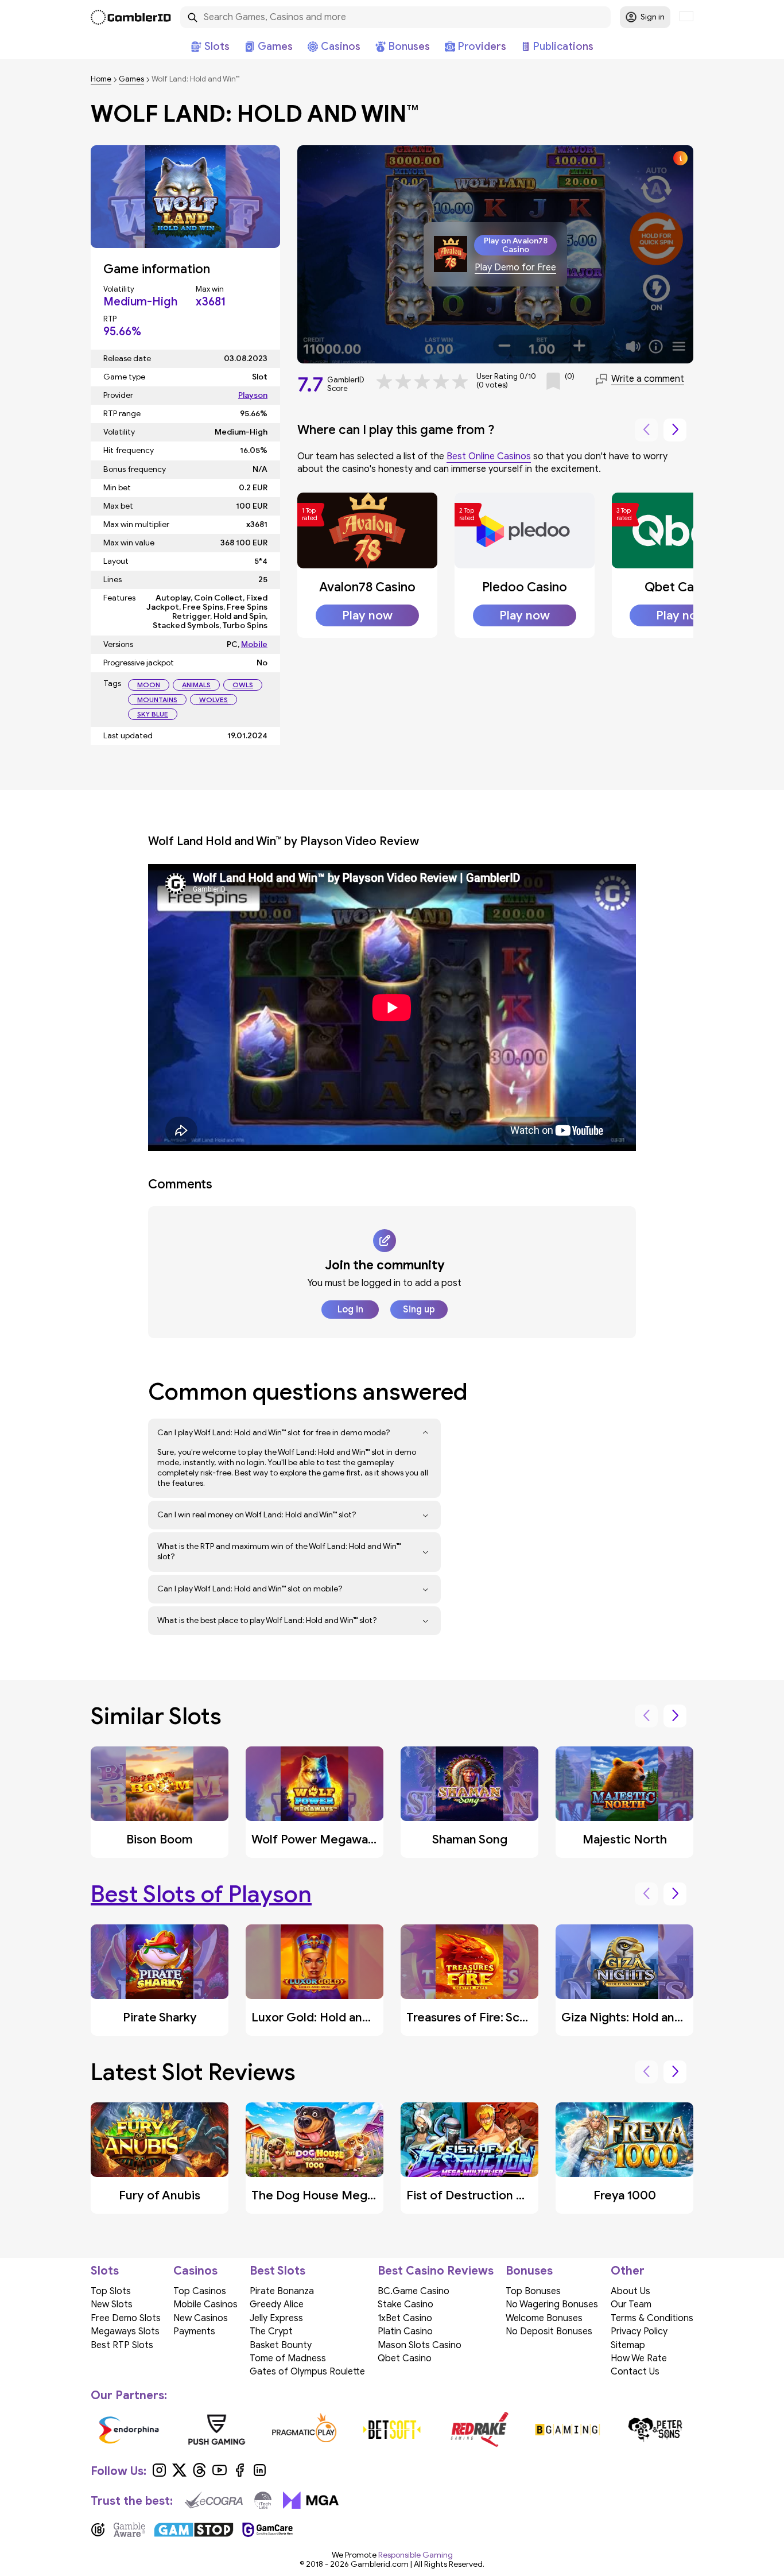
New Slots (112, 2304)
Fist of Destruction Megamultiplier (504, 2195)
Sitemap (628, 2345)
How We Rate (639, 2358)
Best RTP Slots (122, 2345)
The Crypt (271, 2331)
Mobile (254, 644)
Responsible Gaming (416, 2555)
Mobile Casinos (205, 2304)
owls (243, 685)
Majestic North (625, 1839)
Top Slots (111, 2291)
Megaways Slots (125, 2331)
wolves (214, 700)
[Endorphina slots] (129, 2430)
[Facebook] (240, 2474)
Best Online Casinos (489, 456)
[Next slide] (675, 430)
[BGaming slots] (567, 2430)
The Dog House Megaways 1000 (343, 2195)
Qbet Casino (681, 587)
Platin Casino (405, 2331)
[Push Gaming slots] (217, 2430)
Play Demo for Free (515, 268)
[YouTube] (220, 2474)
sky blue (153, 714)
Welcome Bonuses (544, 2318)
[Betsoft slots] (392, 2430)
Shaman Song (470, 1839)
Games (131, 80)
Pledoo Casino (525, 587)
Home (101, 80)
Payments (194, 2331)
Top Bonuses (533, 2291)
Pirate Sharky (160, 2017)
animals (196, 685)
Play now (367, 615)
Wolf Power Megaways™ (319, 1839)
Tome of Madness (288, 2358)
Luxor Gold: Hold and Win (322, 2017)
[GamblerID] (131, 17)
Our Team (631, 2304)
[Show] (426, 1433)
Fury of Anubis (160, 2195)
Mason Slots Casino (420, 2345)
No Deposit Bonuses (549, 2331)
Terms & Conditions (652, 2318)
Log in (350, 1310)
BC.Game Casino (414, 2291)
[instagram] (159, 2474)
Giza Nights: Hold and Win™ (636, 2017)
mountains (157, 700)
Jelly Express (276, 2318)
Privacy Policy (639, 2331)
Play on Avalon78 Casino (516, 245)
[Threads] (199, 2474)
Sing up (419, 1310)
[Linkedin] (260, 2474)
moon (149, 685)
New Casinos (201, 2318)
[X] (179, 2474)
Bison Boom (160, 1839)
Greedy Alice (277, 2304)
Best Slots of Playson (201, 1894)
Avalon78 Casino (367, 587)
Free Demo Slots (126, 2318)
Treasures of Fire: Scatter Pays (491, 2017)
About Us (630, 2291)
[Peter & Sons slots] (655, 2430)
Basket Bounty (281, 2345)
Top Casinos (200, 2291)
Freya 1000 (625, 2195)
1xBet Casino (405, 2318)
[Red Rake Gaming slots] (480, 2430)
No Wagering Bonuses (552, 2304)
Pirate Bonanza (282, 2291)
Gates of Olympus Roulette (307, 2372)
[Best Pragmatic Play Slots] (304, 2430)
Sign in (653, 17)
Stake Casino (405, 2304)
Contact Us (635, 2372)
